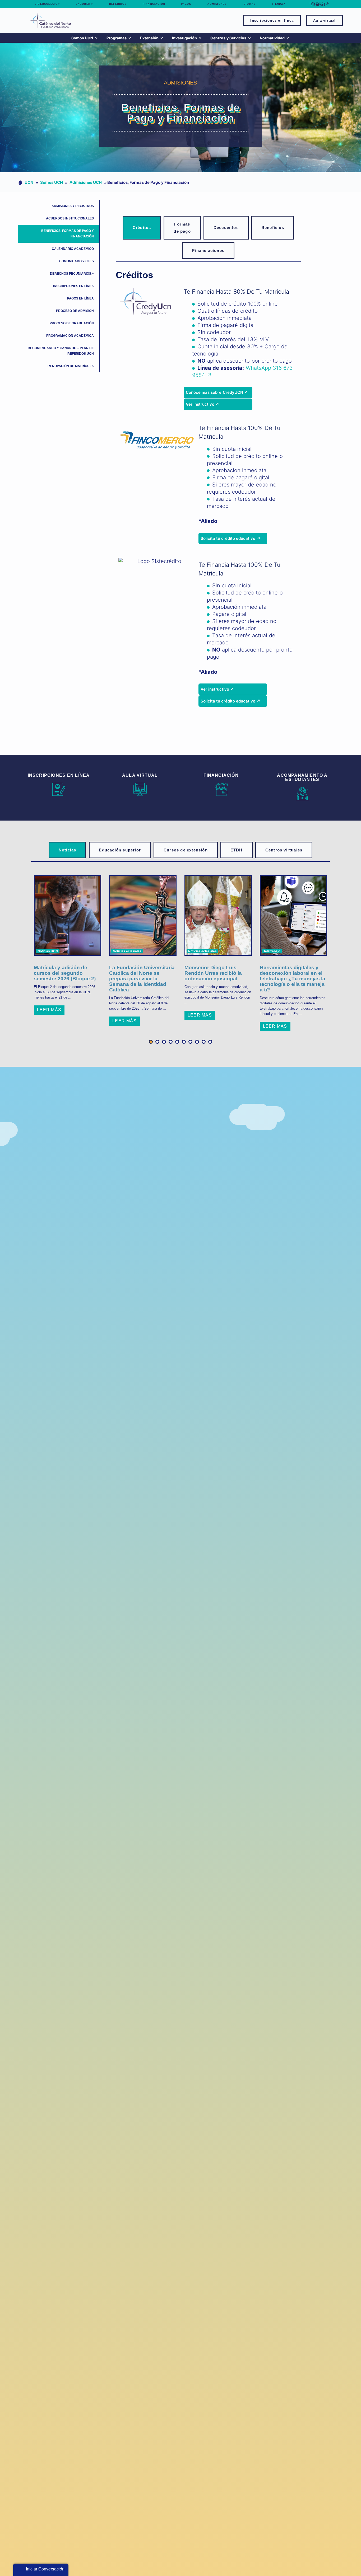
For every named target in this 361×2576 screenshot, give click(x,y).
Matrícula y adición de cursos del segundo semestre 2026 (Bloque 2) (65, 973)
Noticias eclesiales (127, 951)
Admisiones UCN (86, 182)
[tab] (142, 228)
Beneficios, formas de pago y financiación (68, 234)
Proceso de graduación (72, 323)
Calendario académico (73, 249)
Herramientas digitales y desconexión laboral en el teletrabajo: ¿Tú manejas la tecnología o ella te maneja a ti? (293, 979)
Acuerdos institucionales (70, 218)
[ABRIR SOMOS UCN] (96, 38)
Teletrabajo (272, 951)
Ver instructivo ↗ (202, 404)
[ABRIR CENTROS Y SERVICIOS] (249, 38)
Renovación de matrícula (71, 366)
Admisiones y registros (73, 206)
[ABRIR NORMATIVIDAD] (288, 38)
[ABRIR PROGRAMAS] (130, 38)
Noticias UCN (48, 951)
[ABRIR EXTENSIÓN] (162, 38)
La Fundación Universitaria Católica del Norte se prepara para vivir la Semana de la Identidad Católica (142, 979)
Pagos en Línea (80, 298)
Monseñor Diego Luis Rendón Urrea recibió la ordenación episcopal (213, 973)
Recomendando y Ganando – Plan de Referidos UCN (61, 351)
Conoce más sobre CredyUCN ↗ (217, 392)
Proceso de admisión (75, 311)
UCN (29, 182)
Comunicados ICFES (77, 261)
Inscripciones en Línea (73, 286)
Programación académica (70, 336)
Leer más (49, 1010)
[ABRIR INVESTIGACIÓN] (200, 38)
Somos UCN (52, 182)
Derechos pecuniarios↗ (72, 274)
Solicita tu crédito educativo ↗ (230, 538)
